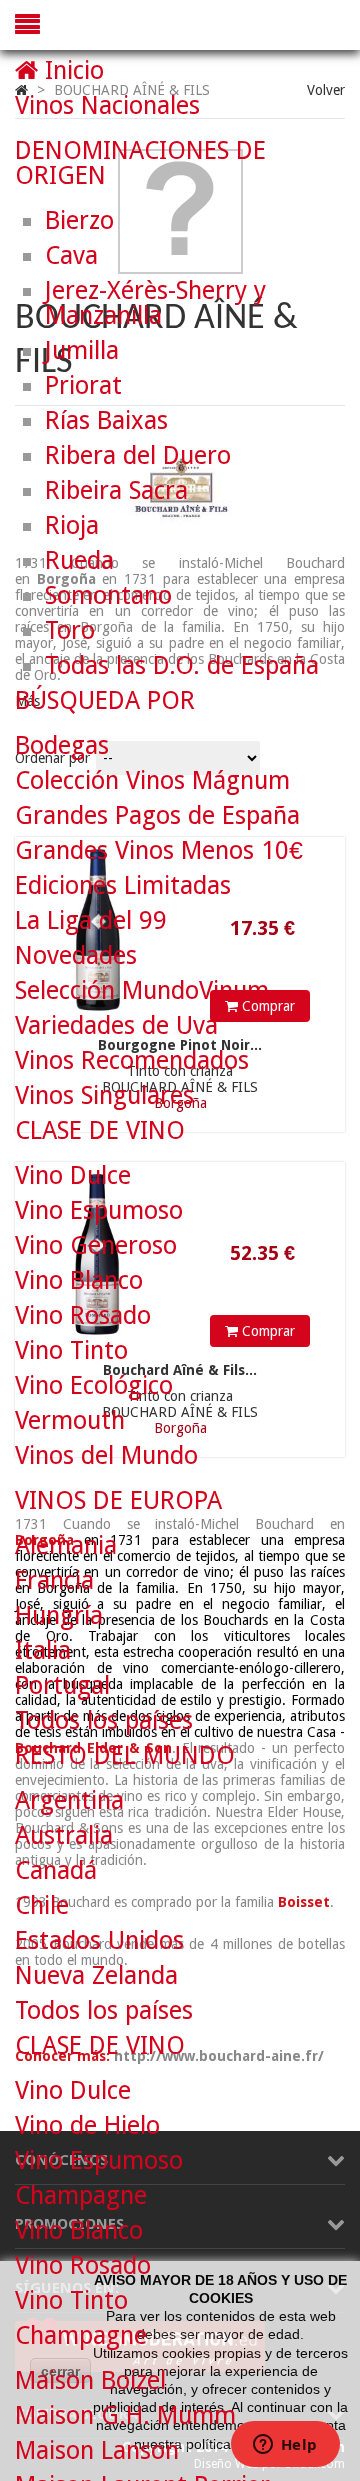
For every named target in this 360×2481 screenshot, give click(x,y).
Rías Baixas (106, 420)
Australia (64, 1835)
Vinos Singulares (104, 1095)
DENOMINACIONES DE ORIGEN (140, 163)
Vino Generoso (96, 1245)
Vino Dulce (73, 1175)
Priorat (83, 385)
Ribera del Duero (138, 455)
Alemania (66, 1545)
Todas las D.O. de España (182, 665)
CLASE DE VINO (100, 1130)
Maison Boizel (90, 2380)
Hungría (59, 1615)
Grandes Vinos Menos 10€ (159, 850)
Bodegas (62, 745)
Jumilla (82, 350)
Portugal (62, 1685)
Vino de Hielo (87, 2125)
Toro (70, 630)
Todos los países (104, 1720)
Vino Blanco (79, 1280)
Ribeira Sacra (116, 490)
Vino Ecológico (94, 1385)
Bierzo (79, 220)
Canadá (56, 1870)
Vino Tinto (71, 1350)
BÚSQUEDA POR (105, 700)
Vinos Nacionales (107, 105)
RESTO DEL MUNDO (125, 1755)
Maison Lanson (97, 2450)
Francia (54, 1580)
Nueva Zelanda (96, 1975)
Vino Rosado (83, 1315)
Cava (71, 255)
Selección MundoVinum (142, 990)
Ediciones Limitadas (123, 885)
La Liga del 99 (91, 920)
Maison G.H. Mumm (125, 2415)
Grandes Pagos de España (157, 815)
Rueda (79, 560)
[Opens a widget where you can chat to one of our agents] (285, 2446)
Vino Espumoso (99, 1210)
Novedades (76, 955)
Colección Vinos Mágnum (152, 780)
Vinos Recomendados (132, 1060)
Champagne (81, 2195)
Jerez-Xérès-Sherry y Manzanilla (155, 303)
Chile (42, 1905)
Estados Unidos (99, 1940)
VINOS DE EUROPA (118, 1500)
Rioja (72, 525)
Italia (43, 1650)
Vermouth (70, 1420)
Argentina (69, 1800)
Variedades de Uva (116, 1025)
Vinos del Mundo (106, 1455)
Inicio (71, 70)
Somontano (108, 595)
